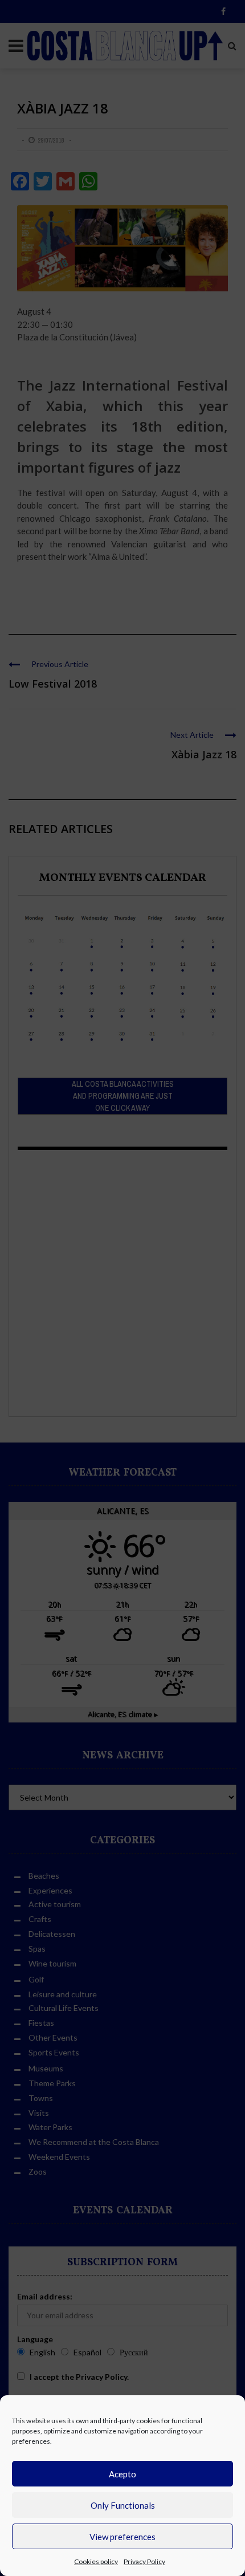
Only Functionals (123, 2505)
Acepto (122, 2474)
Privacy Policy (144, 2561)
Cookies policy (96, 2561)
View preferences (122, 2537)
